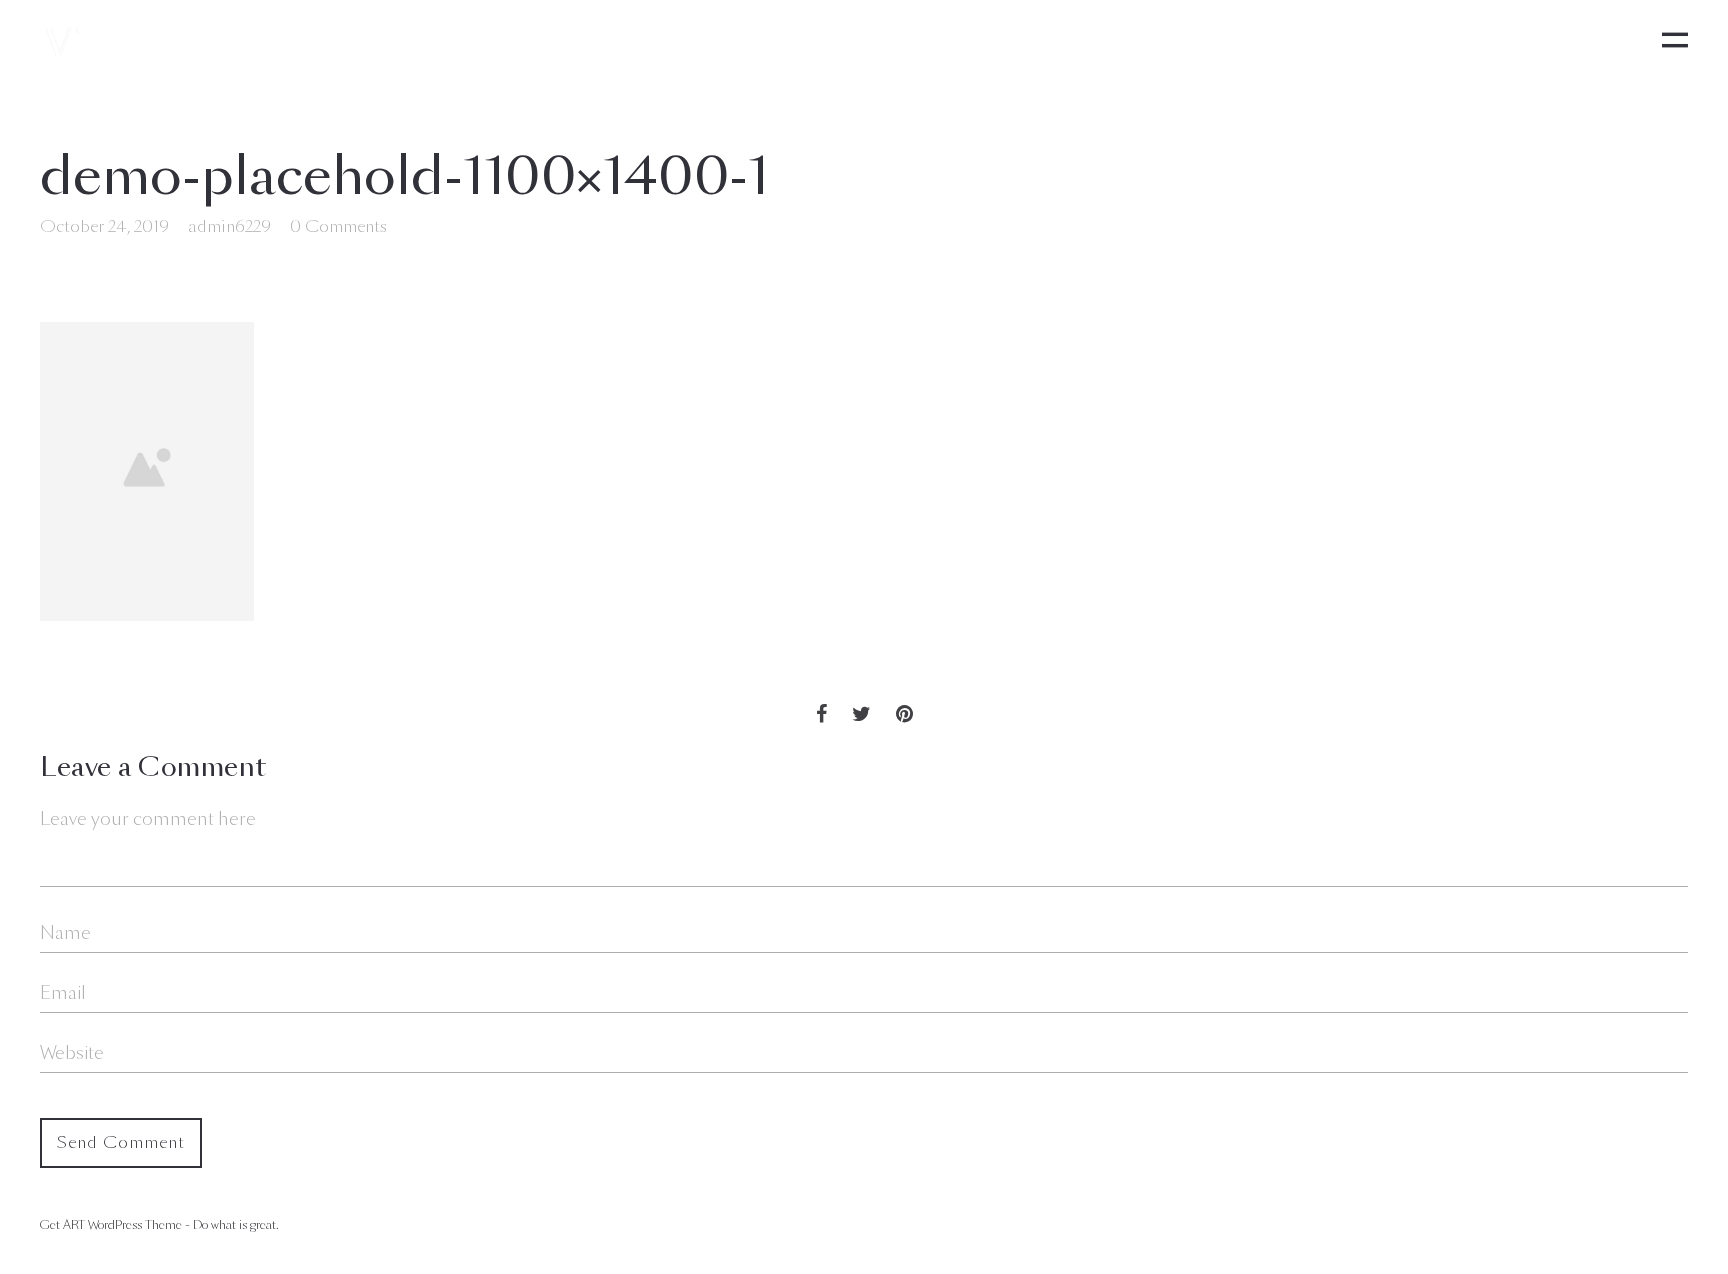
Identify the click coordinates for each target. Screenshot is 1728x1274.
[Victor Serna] (62, 40)
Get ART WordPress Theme (111, 1225)
